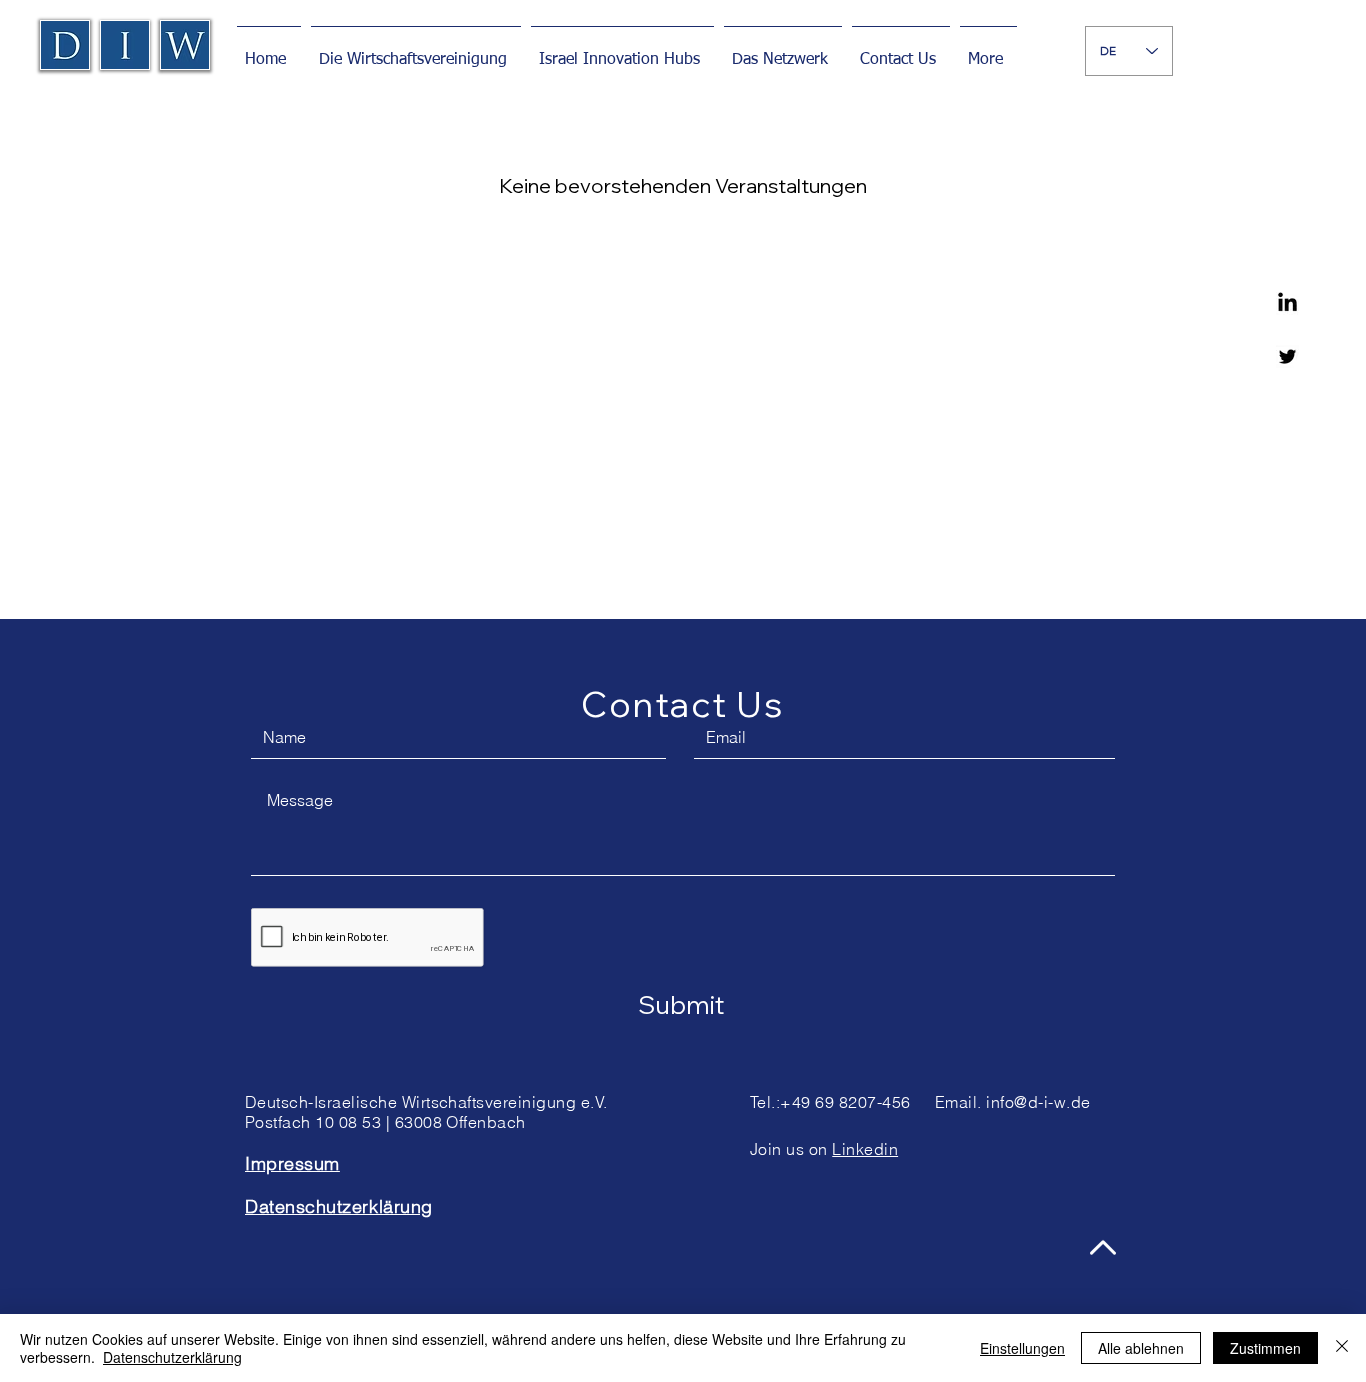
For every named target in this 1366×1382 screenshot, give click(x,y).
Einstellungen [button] (1022, 1348)
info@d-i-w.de (1038, 1102)
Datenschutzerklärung (172, 1357)
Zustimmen (1265, 1348)
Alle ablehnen (1141, 1348)
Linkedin (865, 1149)
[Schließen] (1342, 1348)
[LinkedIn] (1287, 303)
